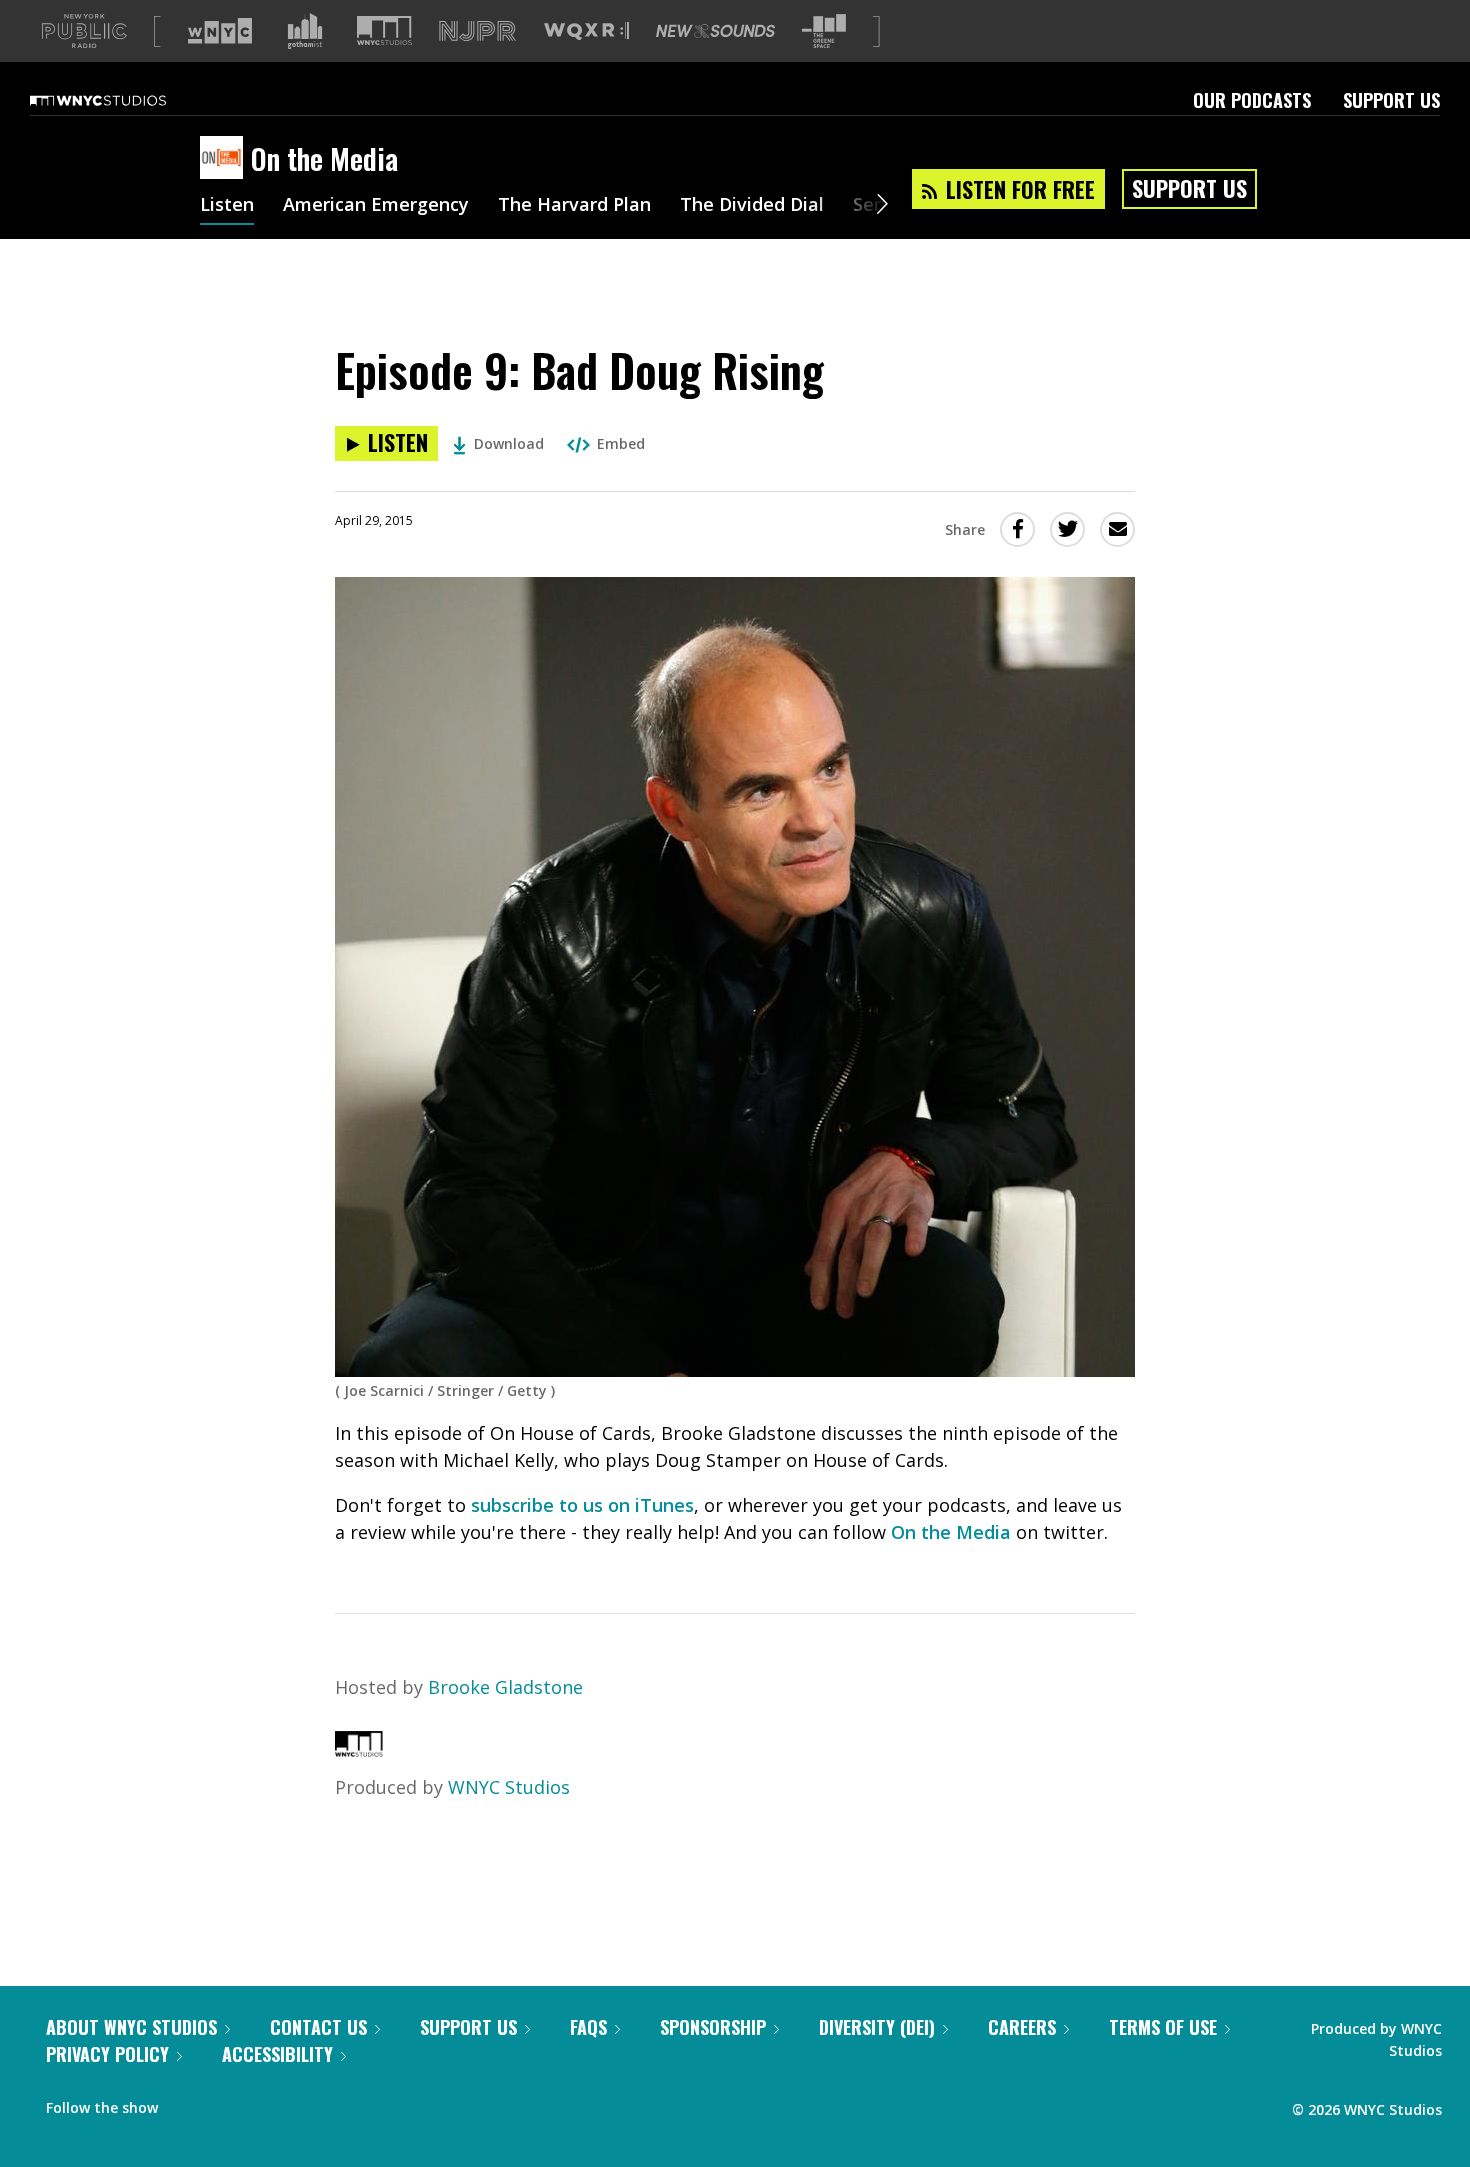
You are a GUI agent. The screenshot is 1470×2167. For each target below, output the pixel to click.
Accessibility (277, 2054)
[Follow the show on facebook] (187, 2103)
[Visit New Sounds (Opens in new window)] (715, 31)
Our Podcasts (1252, 100)
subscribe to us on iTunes (582, 1505)
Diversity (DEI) (877, 2027)
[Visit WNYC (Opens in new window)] (220, 31)
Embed (621, 443)
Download (509, 443)
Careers (1022, 2027)
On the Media (951, 1532)
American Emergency (376, 206)
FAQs (588, 2027)
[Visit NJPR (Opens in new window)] (477, 31)
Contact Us (318, 2027)
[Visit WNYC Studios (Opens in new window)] (384, 30)
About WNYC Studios (131, 2027)
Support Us (1391, 100)
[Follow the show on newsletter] (264, 2103)
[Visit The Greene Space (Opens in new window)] (824, 31)
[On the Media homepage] (225, 159)
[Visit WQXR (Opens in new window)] (586, 31)
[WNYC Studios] (359, 1750)
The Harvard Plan (574, 206)
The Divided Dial (752, 206)
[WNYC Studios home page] (123, 100)
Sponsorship (713, 2027)
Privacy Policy (107, 2054)
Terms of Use (1163, 2027)
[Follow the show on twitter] (226, 2103)
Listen (227, 206)
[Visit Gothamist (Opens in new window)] (305, 31)
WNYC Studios (509, 1787)
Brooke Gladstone (505, 1687)
